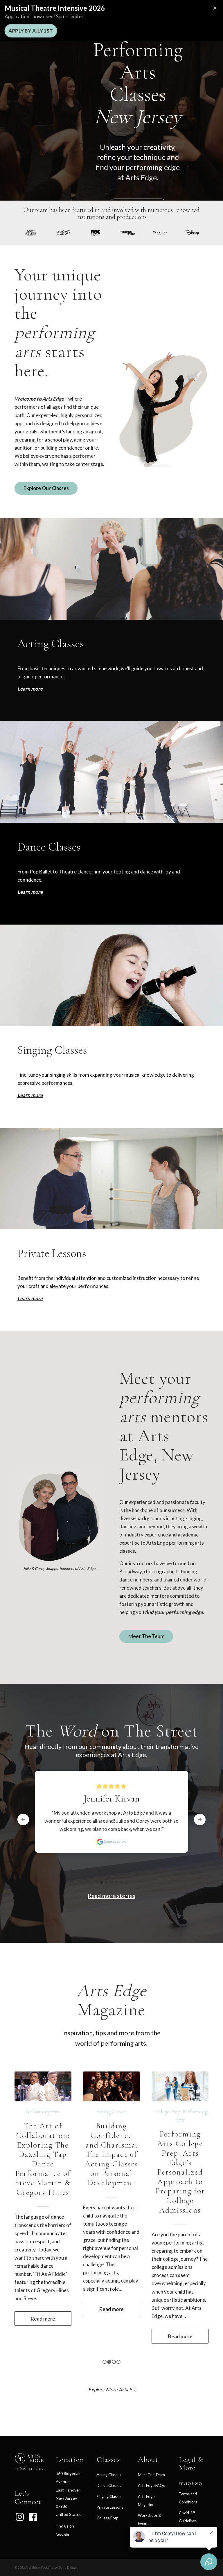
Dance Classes (109, 2457)
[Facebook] (33, 2488)
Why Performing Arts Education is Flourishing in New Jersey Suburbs (43, 2158)
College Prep (108, 2489)
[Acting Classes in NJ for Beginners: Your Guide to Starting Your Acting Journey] (111, 2086)
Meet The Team (151, 2446)
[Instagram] (20, 2488)
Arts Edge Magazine (146, 2472)
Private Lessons (110, 2479)
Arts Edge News (42, 2112)
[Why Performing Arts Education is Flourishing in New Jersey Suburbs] (43, 2086)
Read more (148, 1847)
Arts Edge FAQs (151, 2457)
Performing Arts (43, 2120)
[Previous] (23, 2172)
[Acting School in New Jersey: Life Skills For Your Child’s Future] (180, 2086)
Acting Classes (111, 2112)
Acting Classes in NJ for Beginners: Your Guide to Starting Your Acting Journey (111, 2158)
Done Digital (68, 2539)
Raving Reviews (151, 2506)
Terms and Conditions (188, 2469)
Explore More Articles (112, 2361)
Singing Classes (109, 2468)
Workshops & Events (150, 2491)
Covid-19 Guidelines (188, 2488)
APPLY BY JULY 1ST (31, 31)
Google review (114, 1860)
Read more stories (111, 1896)
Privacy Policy (191, 2455)
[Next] (200, 2172)
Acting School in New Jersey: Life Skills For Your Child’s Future (180, 2145)
